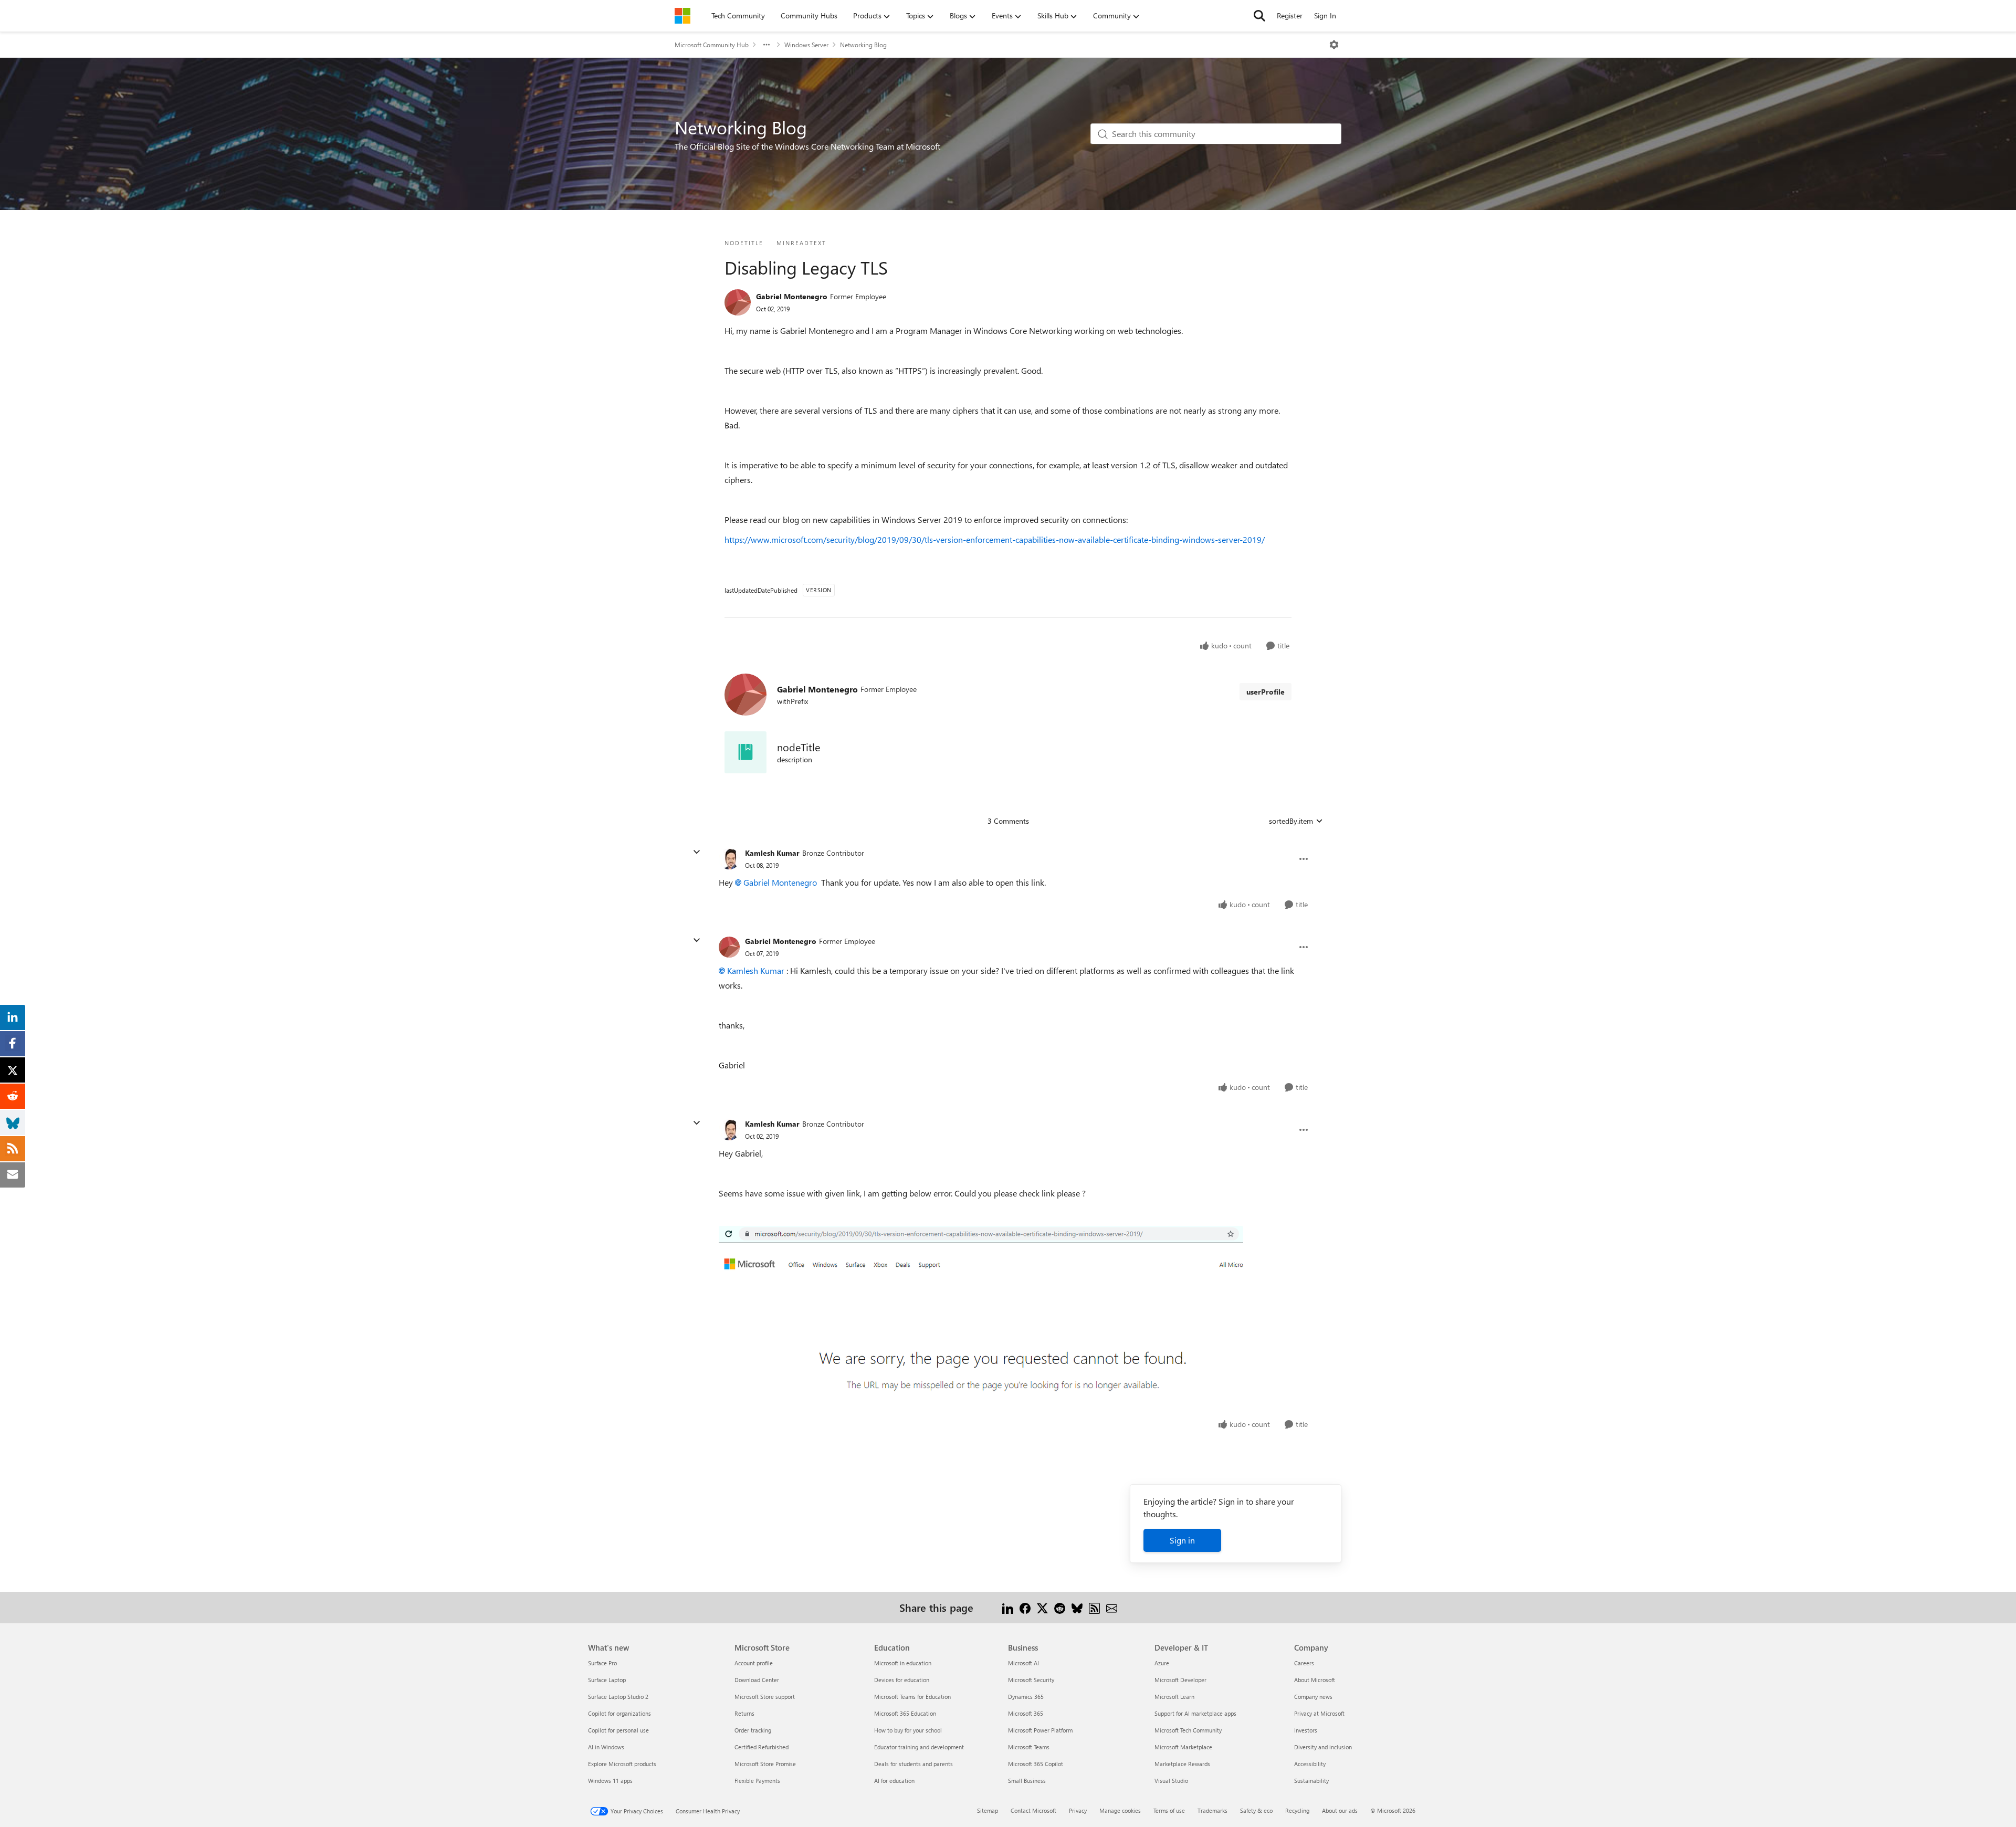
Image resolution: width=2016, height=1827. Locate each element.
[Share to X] (1042, 1607)
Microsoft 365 (1026, 1713)
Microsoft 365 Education (905, 1713)
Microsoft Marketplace (1183, 1747)
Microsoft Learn (1174, 1697)
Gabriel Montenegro (792, 296)
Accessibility (1310, 1764)
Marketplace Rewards (1182, 1764)
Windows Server (806, 45)
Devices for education (902, 1680)
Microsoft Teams (1029, 1747)
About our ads (1340, 1810)
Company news (1313, 1697)
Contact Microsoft (1033, 1810)
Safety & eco (1256, 1810)
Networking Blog (863, 45)
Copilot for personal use (618, 1730)
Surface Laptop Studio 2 (618, 1697)
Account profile (754, 1663)
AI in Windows (606, 1747)
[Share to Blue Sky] (1077, 1607)
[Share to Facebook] (1025, 1607)
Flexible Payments (757, 1781)
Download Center (757, 1680)
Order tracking (753, 1730)
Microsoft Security (1031, 1680)
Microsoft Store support (765, 1697)
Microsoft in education (903, 1663)
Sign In (1325, 15)
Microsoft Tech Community (1188, 1730)
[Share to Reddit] (1060, 1607)
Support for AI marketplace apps (1195, 1713)
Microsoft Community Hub (712, 45)
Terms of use (1169, 1810)
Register (1290, 15)
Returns (744, 1713)
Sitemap (988, 1810)
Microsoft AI (1023, 1663)
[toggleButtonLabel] (1334, 45)
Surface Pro (602, 1663)
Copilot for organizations (619, 1713)
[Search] (1259, 16)
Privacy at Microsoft (1319, 1713)
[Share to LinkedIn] (1008, 1607)
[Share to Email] (1112, 1607)
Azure (1162, 1663)
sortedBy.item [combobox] (1291, 821)
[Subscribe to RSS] (1094, 1607)
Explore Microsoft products (622, 1764)
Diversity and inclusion (1323, 1747)
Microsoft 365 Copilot (1036, 1764)
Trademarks (1212, 1810)
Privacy (1078, 1810)
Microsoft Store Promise (765, 1764)
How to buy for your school (908, 1730)
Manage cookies (1120, 1810)
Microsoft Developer (1180, 1680)
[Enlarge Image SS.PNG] (981, 1318)
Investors (1306, 1730)
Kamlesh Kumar (772, 853)
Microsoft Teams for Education (912, 1697)
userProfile (1266, 692)
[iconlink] (745, 752)
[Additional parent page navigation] (766, 45)
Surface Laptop (607, 1680)
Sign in (1182, 1540)
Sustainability (1311, 1781)
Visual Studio (1171, 1781)
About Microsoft (1315, 1680)
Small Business (1027, 1781)
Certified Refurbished (762, 1747)
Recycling (1297, 1810)
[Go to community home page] (682, 16)
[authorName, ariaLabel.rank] (738, 302)
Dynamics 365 (1026, 1697)
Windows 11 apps (610, 1781)
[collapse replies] (697, 852)
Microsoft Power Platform (1040, 1730)
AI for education (894, 1781)
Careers (1304, 1663)
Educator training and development (919, 1747)
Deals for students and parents (913, 1764)
